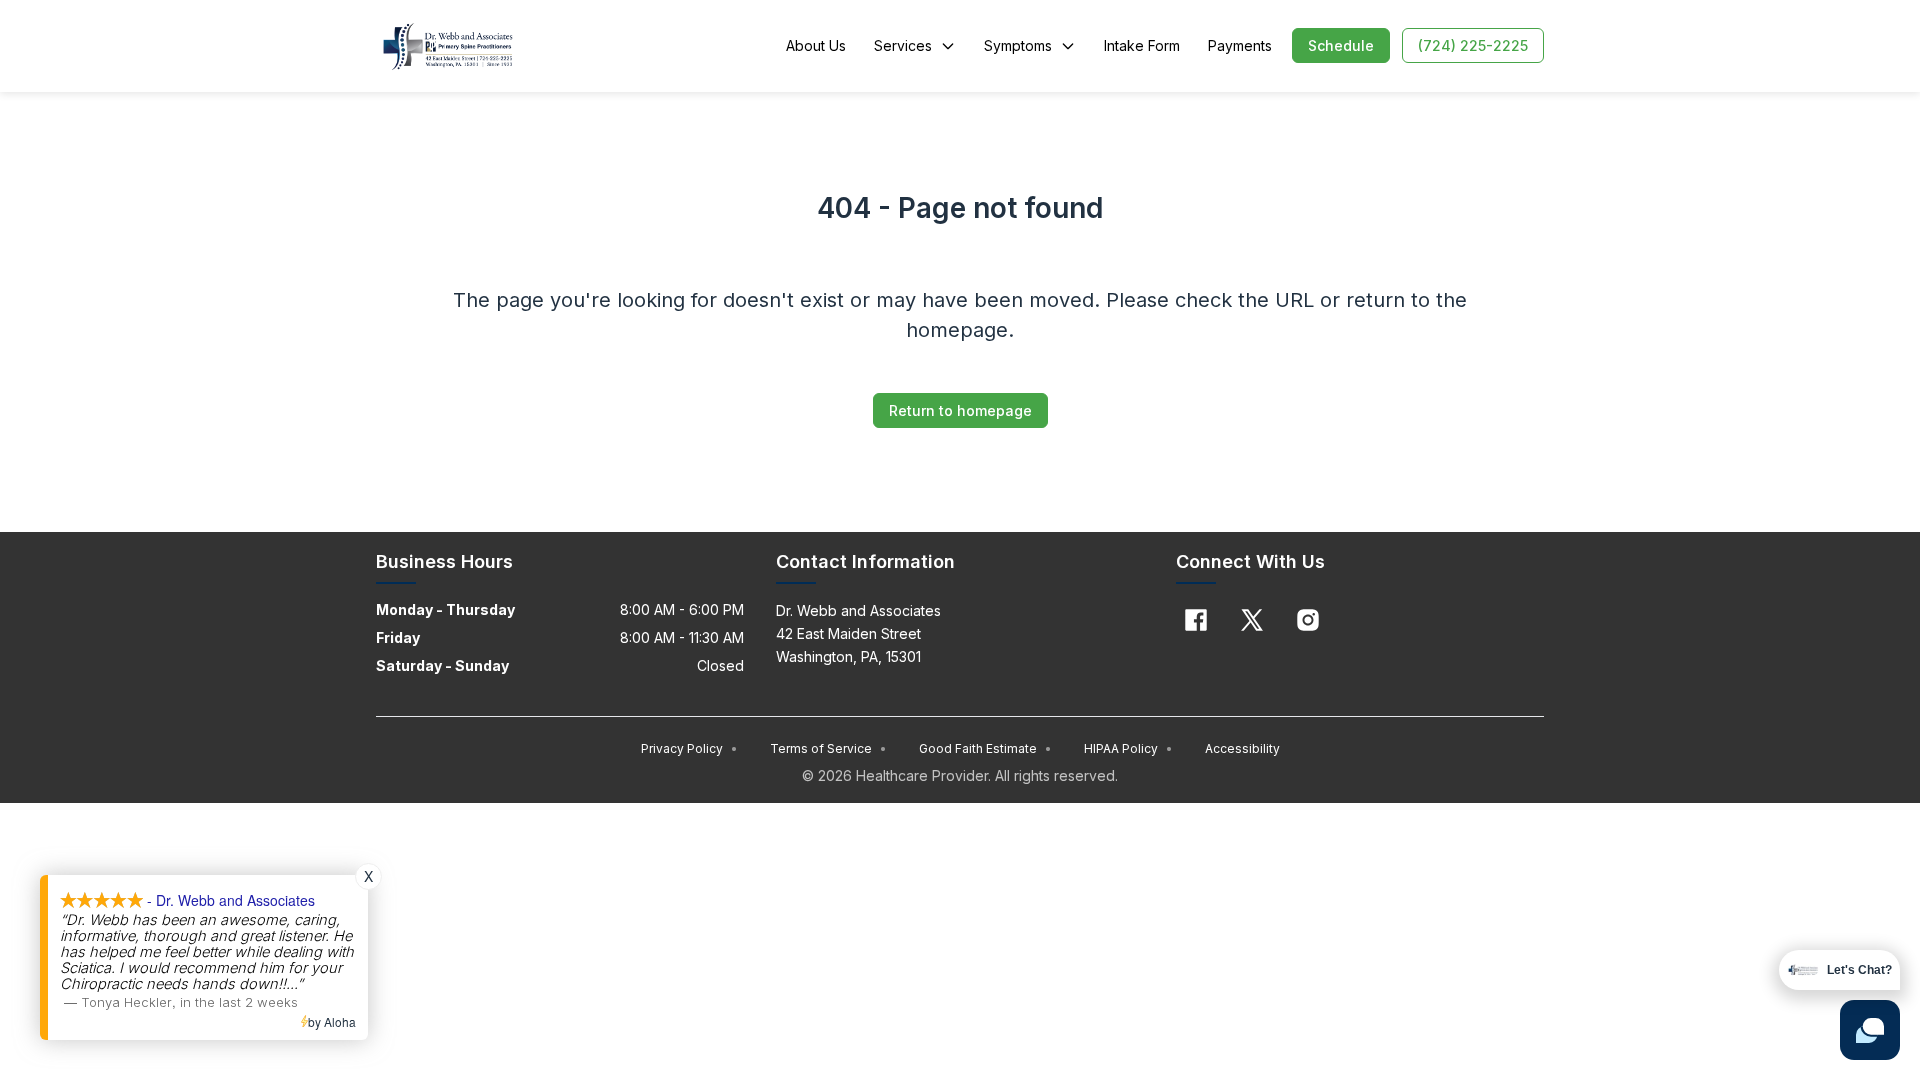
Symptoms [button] (1018, 45)
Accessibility (1242, 748)
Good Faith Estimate (985, 748)
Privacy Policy (689, 748)
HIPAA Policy (1128, 748)
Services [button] (903, 45)
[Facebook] (1196, 620)
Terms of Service (828, 748)
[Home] (447, 46)
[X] (1252, 620)
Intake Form (1142, 45)
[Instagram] (1308, 620)
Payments (1240, 45)
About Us (816, 45)
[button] (1341, 45)
